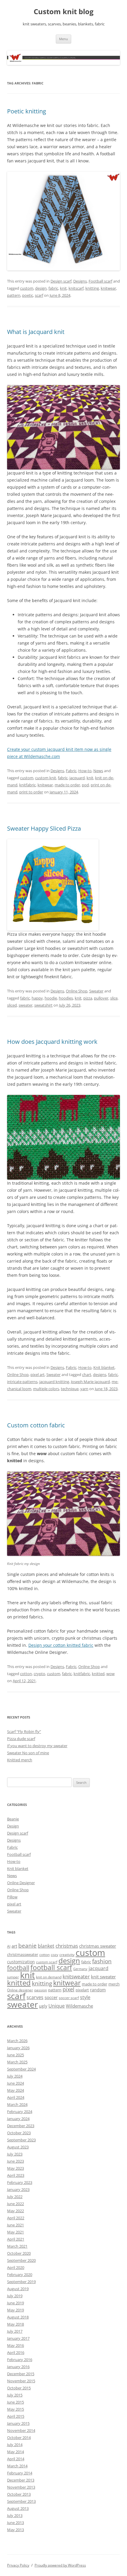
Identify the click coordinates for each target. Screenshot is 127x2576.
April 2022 (16, 2218)
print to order (31, 792)
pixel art (38, 1375)
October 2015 (19, 2388)
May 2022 (16, 2211)
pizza (88, 998)
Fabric (71, 771)
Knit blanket (104, 1367)
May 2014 (16, 2452)
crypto (39, 1674)
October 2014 (19, 2438)
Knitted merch (20, 1760)
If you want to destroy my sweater (37, 1746)
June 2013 (16, 2523)
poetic (28, 295)
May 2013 (16, 2530)
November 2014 (21, 2430)
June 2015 (16, 2402)
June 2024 (16, 2083)
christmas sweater (98, 1946)
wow (110, 1674)
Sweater (96, 991)
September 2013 (21, 2501)
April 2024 (16, 2097)
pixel (69, 1989)
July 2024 (15, 2076)
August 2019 (18, 2289)
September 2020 (21, 2260)
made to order (67, 785)
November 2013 (21, 2487)
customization (21, 1962)
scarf (39, 295)
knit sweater (103, 1977)
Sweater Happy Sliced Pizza (44, 828)
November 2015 (21, 2381)
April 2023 (16, 2175)
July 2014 (15, 2445)
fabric (53, 288)
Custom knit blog (64, 12)
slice (114, 998)
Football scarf (100, 281)
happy (37, 998)
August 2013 (18, 2508)
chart (87, 1375)
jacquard (77, 778)
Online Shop (77, 991)
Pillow (12, 1897)
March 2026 (17, 2041)
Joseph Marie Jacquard (90, 1382)
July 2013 (15, 2515)
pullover (101, 998)
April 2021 (16, 2239)
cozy (54, 1955)
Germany (80, 1969)
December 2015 (21, 2374)
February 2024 (20, 2112)
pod (85, 785)
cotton (26, 1674)
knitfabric (27, 785)
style (85, 1997)
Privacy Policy (18, 2565)
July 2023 (15, 2154)
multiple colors (46, 1389)
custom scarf (47, 1962)
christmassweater (23, 1954)
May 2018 (16, 2324)
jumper (13, 1977)
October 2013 (19, 2494)
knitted (98, 1674)
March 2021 (17, 2246)
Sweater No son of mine (28, 1753)
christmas (67, 1946)
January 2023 (18, 2189)
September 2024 (21, 2069)
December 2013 (21, 2480)
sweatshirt (43, 1005)
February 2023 (20, 2182)
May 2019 (16, 2310)
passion (41, 1990)
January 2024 (18, 2119)
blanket (46, 1946)
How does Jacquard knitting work (52, 1042)
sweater (26, 1005)
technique (70, 1389)
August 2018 (18, 2317)
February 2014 (20, 2473)
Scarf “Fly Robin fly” (24, 1732)
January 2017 (18, 2338)
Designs (80, 281)
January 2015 (18, 2423)
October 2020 (19, 2253)
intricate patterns (22, 1382)
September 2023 (21, 2140)
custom (27, 288)
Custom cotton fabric (36, 1425)
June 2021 (16, 2225)
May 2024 (16, 2090)
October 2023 (19, 2133)
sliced (12, 1005)
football (18, 1968)
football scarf (51, 1968)
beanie (27, 1946)
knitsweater (76, 1976)
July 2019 (15, 2296)
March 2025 (17, 2062)
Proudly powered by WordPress (60, 2565)
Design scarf (61, 281)
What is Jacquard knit (36, 332)
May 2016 (16, 2345)
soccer (51, 1997)
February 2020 (20, 2275)
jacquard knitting (54, 1382)
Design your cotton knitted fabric (61, 1645)
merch (114, 1984)
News (98, 771)
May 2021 (16, 2232)
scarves (35, 1997)
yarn (84, 1389)
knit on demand (49, 1977)
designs (100, 1375)
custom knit (46, 778)
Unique (57, 2006)
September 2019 (21, 2282)
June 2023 (16, 2161)
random (98, 1990)
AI (9, 1946)
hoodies (66, 998)
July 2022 (15, 2197)
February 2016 (20, 2360)
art (14, 1946)
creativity (67, 1955)
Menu (63, 39)
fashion (102, 1961)
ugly (43, 2006)
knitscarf (76, 288)
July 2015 (15, 2395)
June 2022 (16, 2204)
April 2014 (16, 2459)
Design (13, 1826)
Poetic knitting (27, 111)
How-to (85, 771)
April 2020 (16, 2267)
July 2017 (15, 2331)
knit (63, 288)
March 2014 (17, 2466)
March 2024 (17, 2104)
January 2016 (18, 2367)
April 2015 (16, 2416)
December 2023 (21, 2126)
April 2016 (16, 2352)
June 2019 (16, 2303)
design (41, 288)
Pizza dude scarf (21, 1739)
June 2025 (16, 2055)
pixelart (82, 1990)
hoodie (51, 998)
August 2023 (18, 2147)
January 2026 (18, 2048)
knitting (92, 288)
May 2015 (16, 2409)
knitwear (108, 288)
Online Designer (21, 1883)
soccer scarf (69, 1998)
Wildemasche (79, 2006)
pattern (14, 295)
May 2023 (16, 2168)
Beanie (13, 1819)
